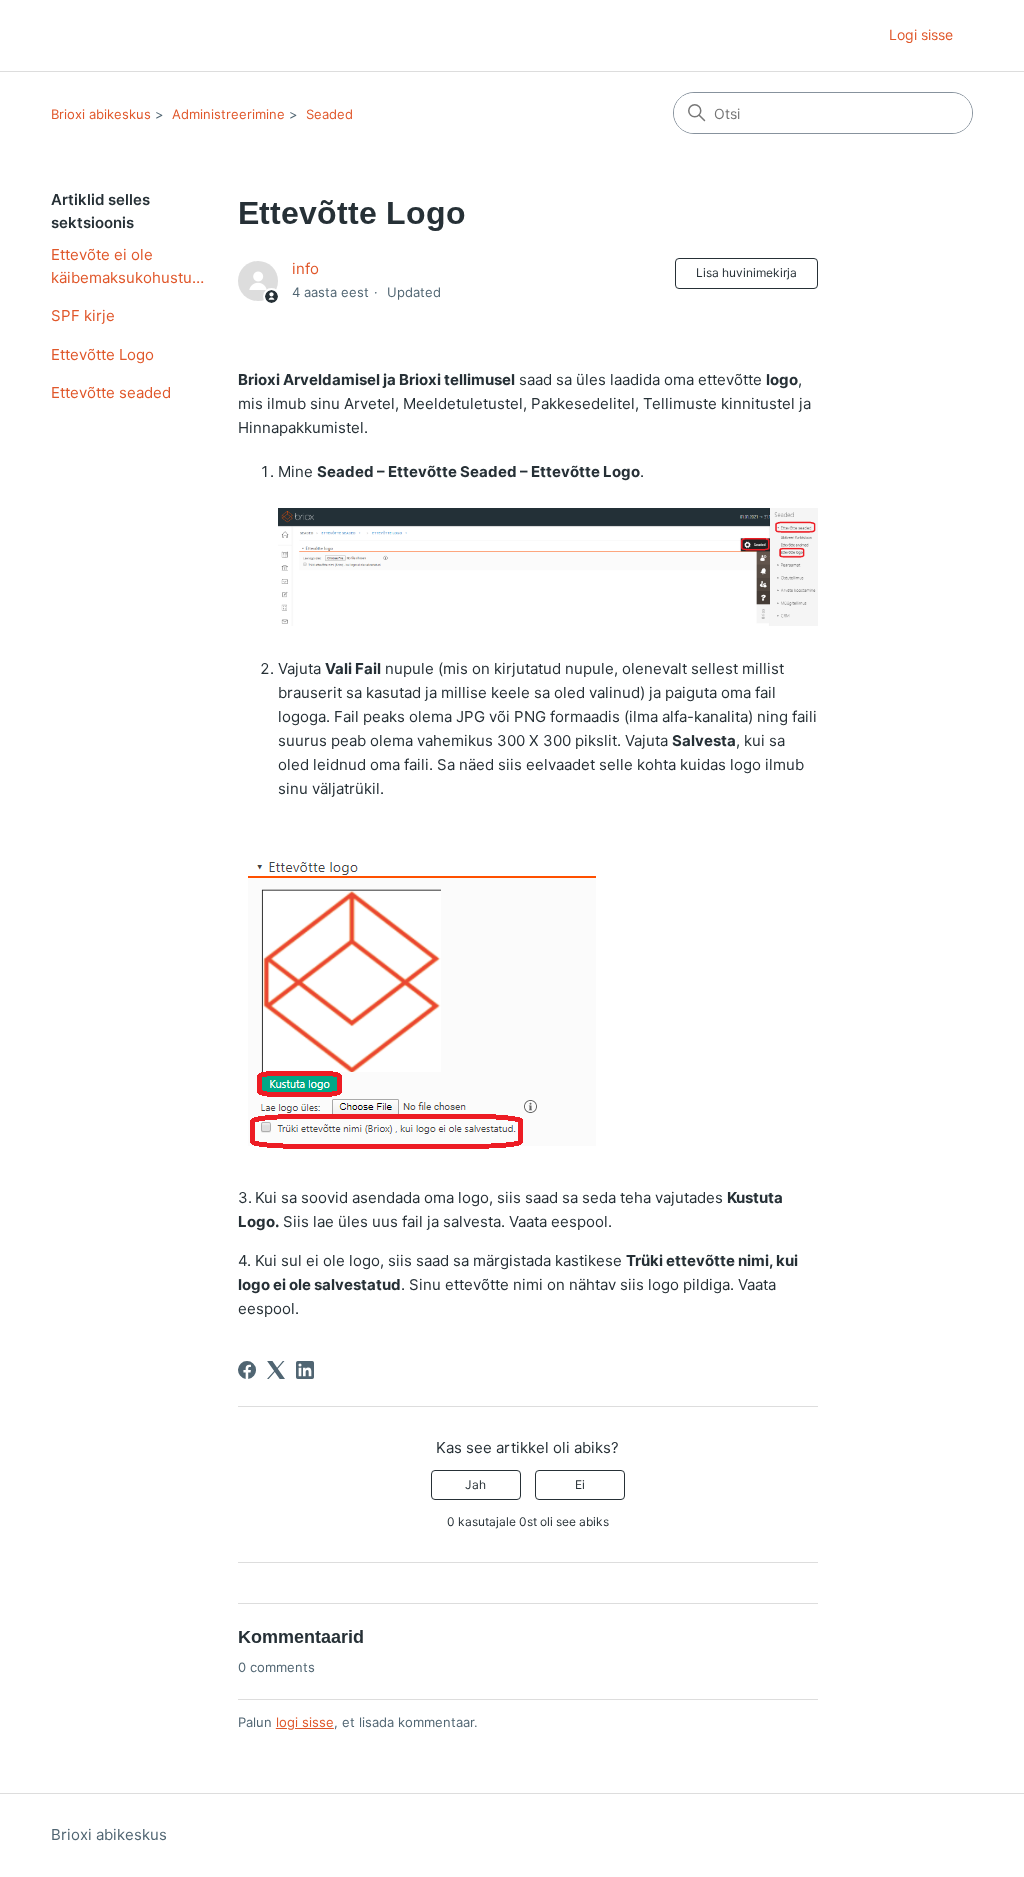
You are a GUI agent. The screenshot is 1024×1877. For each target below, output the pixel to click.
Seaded (329, 114)
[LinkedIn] (305, 1370)
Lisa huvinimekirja (746, 272)
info (305, 268)
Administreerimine (228, 114)
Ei (580, 1484)
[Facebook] (247, 1370)
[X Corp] (276, 1370)
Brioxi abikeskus (101, 114)
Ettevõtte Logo (102, 354)
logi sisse (305, 1722)
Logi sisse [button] (921, 34)
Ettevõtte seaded (111, 392)
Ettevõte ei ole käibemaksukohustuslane (129, 266)
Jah (475, 1484)
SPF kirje (83, 315)
